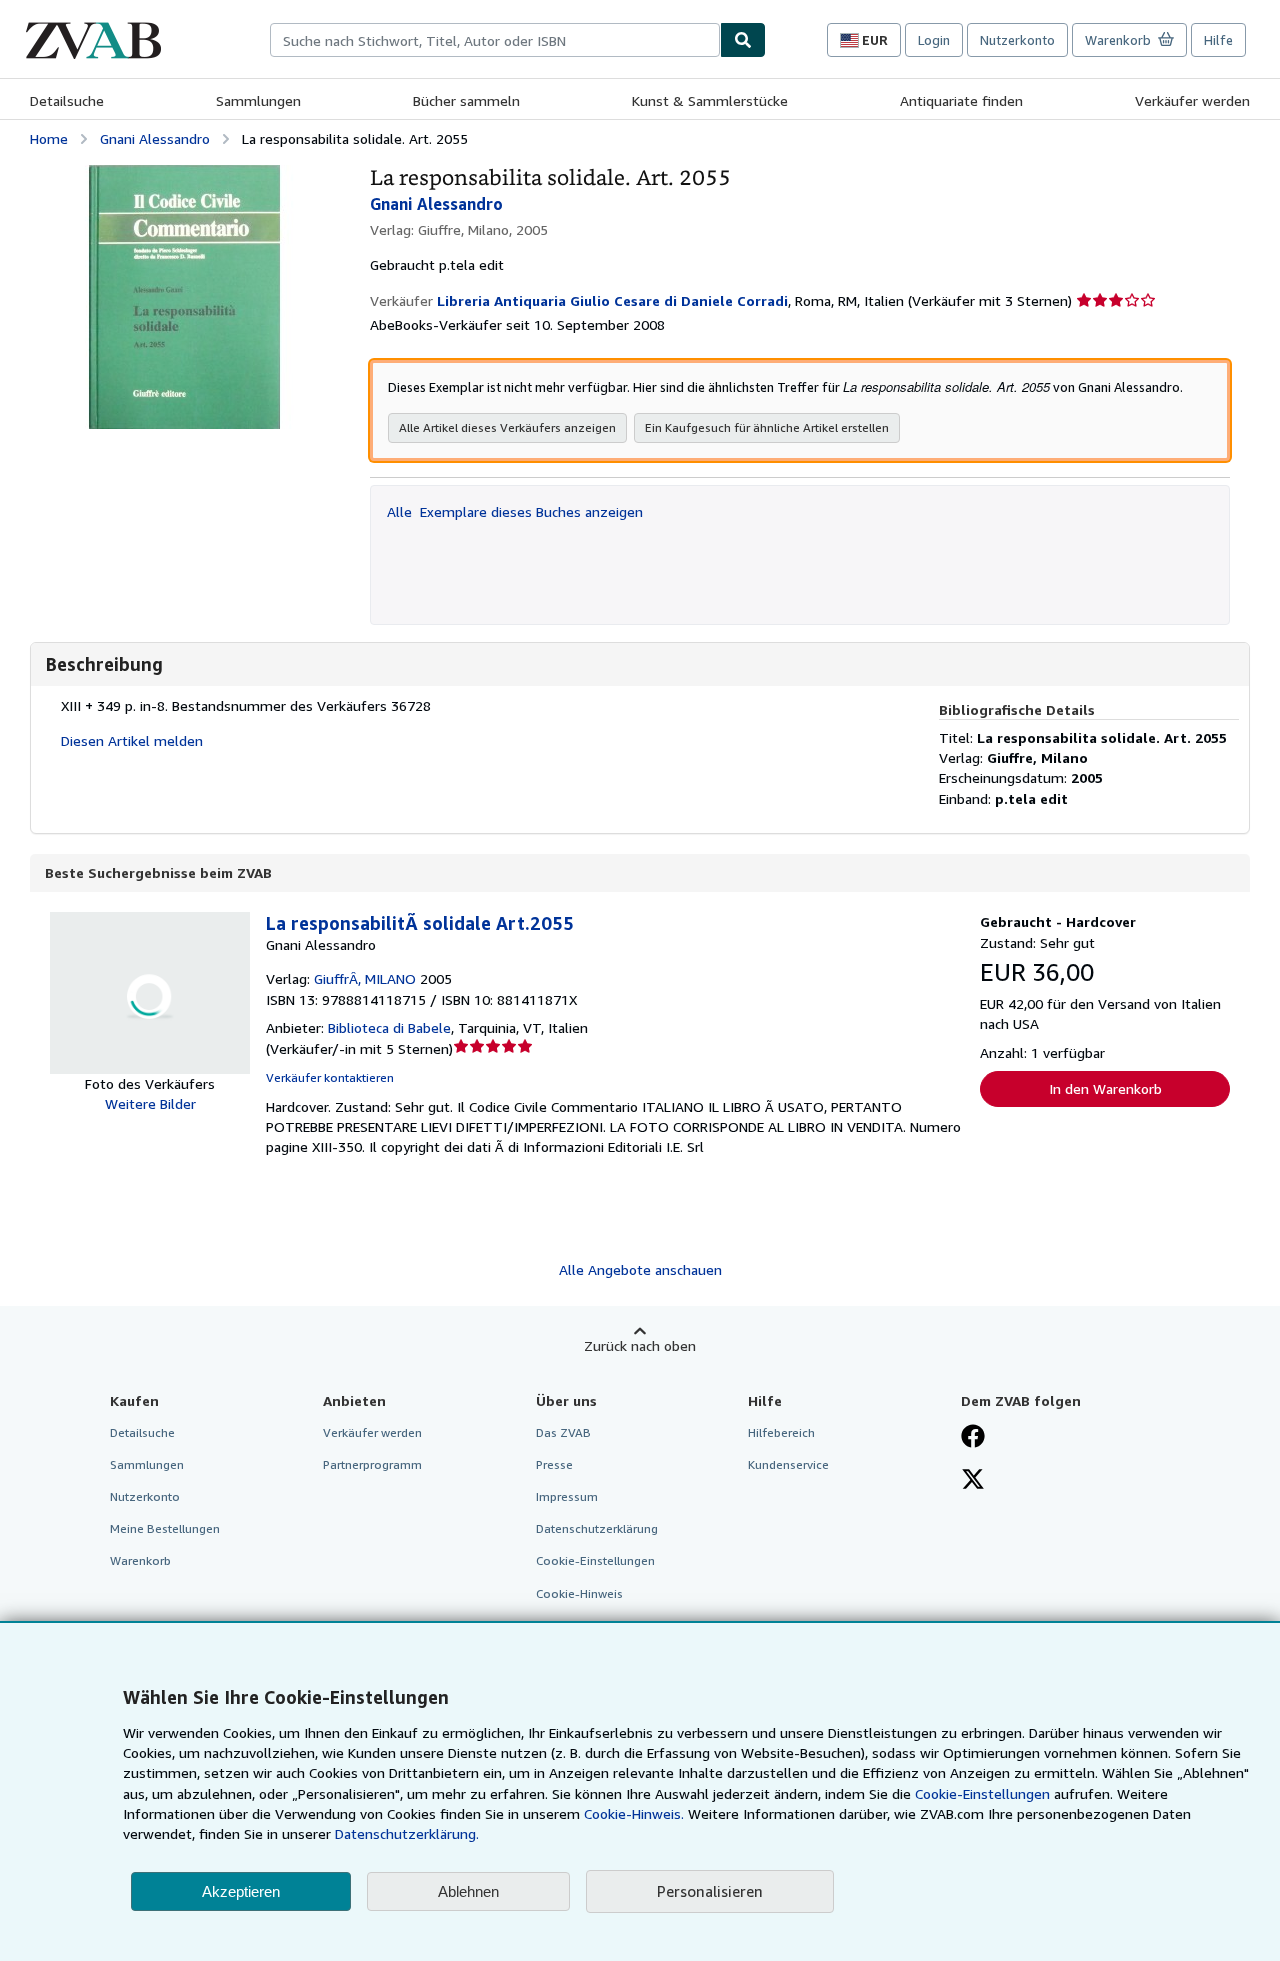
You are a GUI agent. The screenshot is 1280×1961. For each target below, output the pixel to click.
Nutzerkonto (1017, 40)
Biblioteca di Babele (389, 1027)
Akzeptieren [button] (241, 1891)
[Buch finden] (743, 40)
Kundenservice (788, 1464)
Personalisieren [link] (710, 1891)
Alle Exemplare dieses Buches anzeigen (515, 511)
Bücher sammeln (466, 100)
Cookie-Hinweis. (634, 1813)
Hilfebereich (781, 1432)
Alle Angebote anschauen (640, 1269)
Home (49, 138)
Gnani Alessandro (155, 138)
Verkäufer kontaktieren (330, 1077)
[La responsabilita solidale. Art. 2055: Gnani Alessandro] (185, 174)
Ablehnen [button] (468, 1891)
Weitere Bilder (150, 1103)
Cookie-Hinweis (579, 1593)
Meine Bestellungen (165, 1528)
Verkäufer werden (1192, 100)
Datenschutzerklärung (597, 1528)
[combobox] (495, 40)
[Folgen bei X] (973, 1481)
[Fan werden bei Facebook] (973, 1438)
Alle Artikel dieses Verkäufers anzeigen (507, 427)
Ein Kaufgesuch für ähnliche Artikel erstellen (767, 427)
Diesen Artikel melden (132, 740)
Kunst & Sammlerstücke (710, 100)
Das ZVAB (563, 1432)
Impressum (567, 1496)
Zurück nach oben (640, 1345)
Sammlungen (258, 100)
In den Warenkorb (1105, 1088)
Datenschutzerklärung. (407, 1833)
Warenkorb (140, 1560)
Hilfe (1218, 40)
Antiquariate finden (961, 100)
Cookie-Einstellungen (982, 1793)
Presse (554, 1464)
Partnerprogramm (372, 1464)
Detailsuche (67, 100)
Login (934, 40)
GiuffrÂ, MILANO (365, 978)
